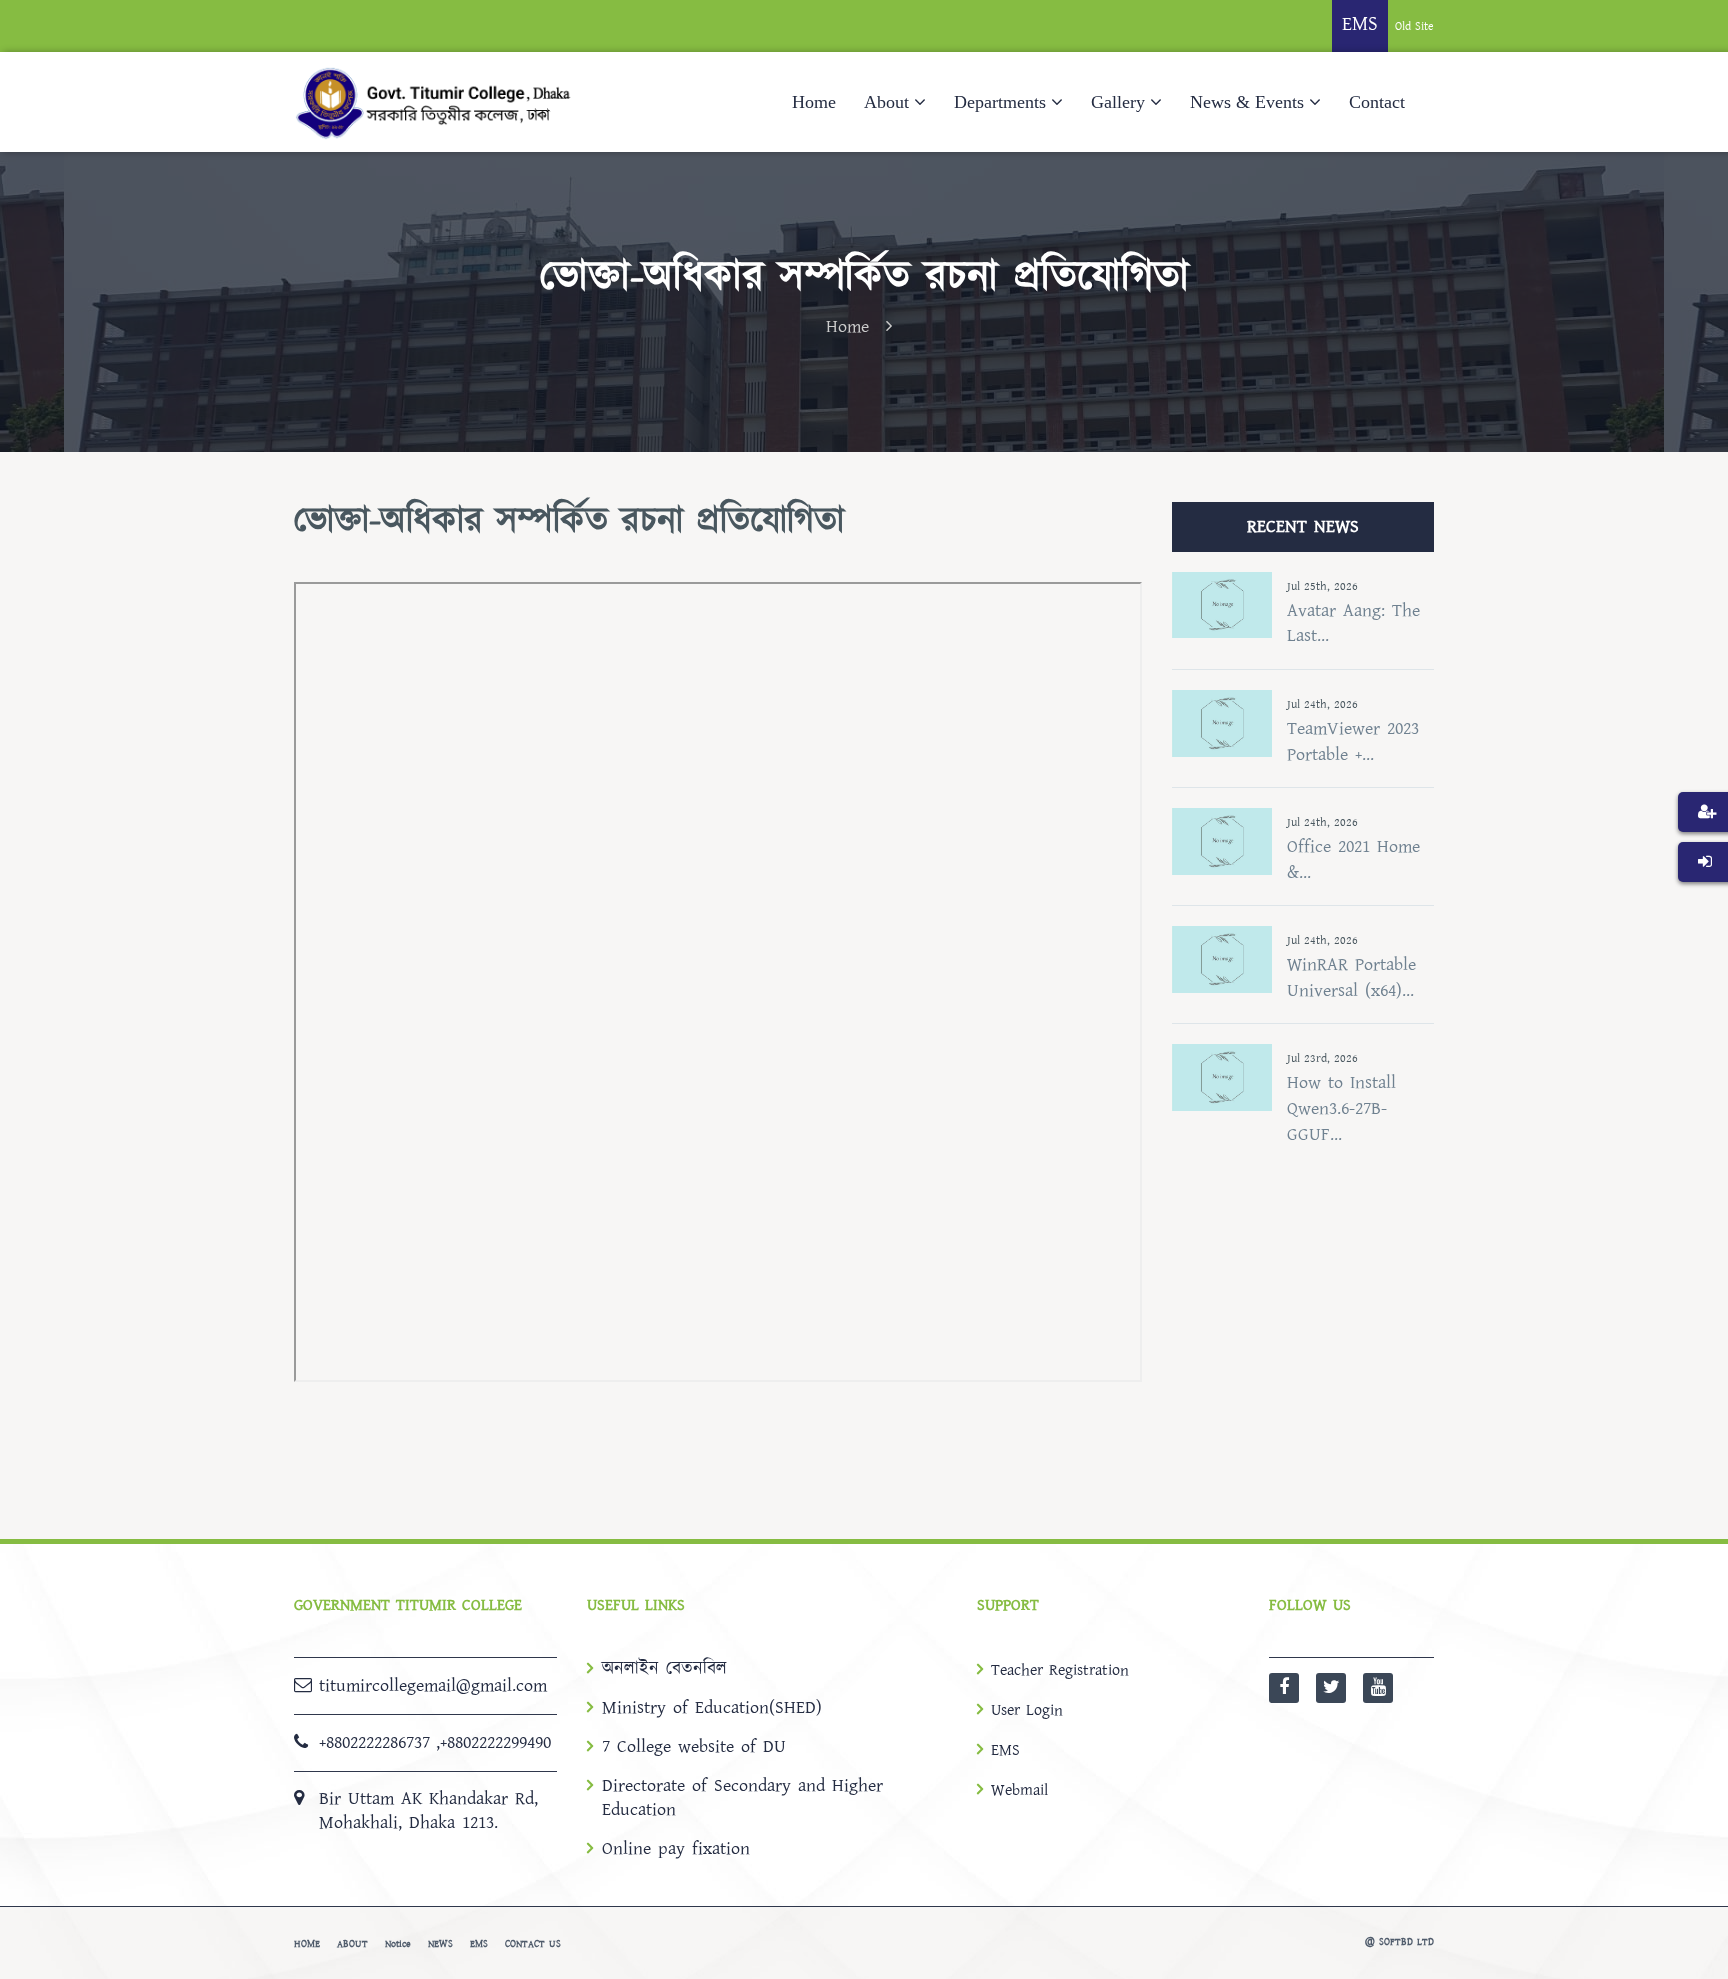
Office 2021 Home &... (1353, 859)
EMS (1005, 1750)
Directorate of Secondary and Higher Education (742, 1798)
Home (814, 102)
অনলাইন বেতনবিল (664, 1669)
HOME (307, 1944)
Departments (1000, 102)
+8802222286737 (374, 1742)
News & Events (1247, 102)
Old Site (1414, 26)
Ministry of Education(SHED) (712, 1708)
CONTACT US (533, 1944)
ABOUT (352, 1944)
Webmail (1019, 1790)
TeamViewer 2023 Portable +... (1353, 741)
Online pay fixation (676, 1849)
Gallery (1118, 102)
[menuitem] (1703, 842)
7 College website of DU (694, 1747)
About (886, 102)
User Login (1027, 1710)
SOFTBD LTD (1406, 1942)
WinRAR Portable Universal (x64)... (1351, 977)
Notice (398, 1944)
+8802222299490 (495, 1742)
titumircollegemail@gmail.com (433, 1685)
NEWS (440, 1944)
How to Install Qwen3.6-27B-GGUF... (1341, 1108)
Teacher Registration (1060, 1670)
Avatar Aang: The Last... (1353, 623)
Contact (1377, 102)
